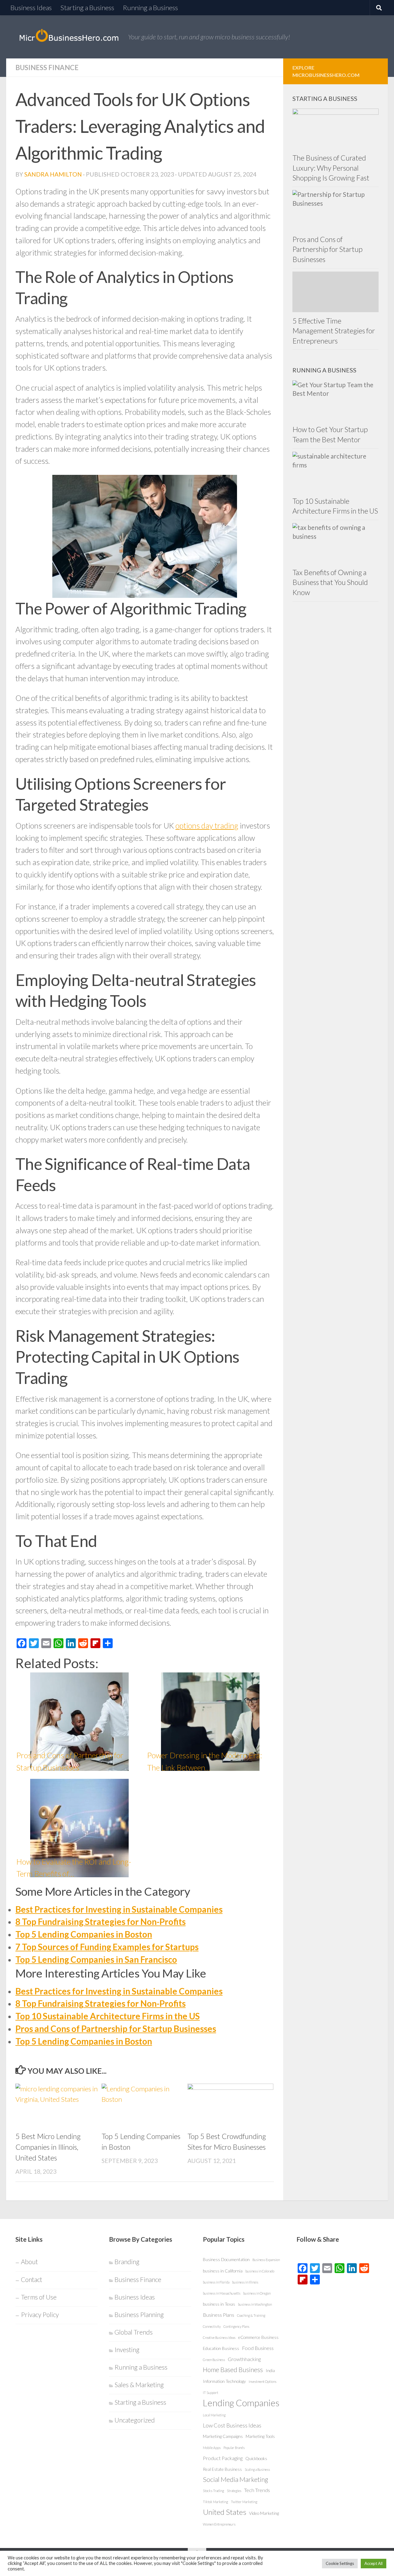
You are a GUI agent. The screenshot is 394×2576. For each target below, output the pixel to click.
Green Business (214, 2360)
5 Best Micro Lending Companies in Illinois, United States (48, 2147)
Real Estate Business (222, 2469)
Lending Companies (241, 2403)
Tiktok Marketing (215, 2502)
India (270, 2370)
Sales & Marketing (139, 2385)
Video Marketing (264, 2513)
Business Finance (47, 68)
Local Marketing (214, 2415)
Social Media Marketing (235, 2479)
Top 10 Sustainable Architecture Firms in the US (108, 2016)
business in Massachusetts (222, 2293)
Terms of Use (39, 2297)
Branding (127, 2262)
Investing (127, 2350)
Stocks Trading (213, 2491)
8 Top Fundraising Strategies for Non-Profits (101, 1922)
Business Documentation (226, 2259)
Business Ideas (31, 8)
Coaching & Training (251, 2315)
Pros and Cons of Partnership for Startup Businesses (116, 2029)
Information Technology (224, 2381)
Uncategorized (135, 2420)
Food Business (258, 2348)
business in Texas (219, 2304)
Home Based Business (233, 2370)
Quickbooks (256, 2458)
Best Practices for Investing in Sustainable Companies (119, 1909)
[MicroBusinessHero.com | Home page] (69, 37)
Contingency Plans (236, 2326)
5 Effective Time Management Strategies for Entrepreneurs (334, 331)
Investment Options (263, 2381)
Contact (32, 2280)
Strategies (234, 2491)
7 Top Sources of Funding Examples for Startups (107, 1947)
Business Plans (219, 2315)
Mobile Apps (212, 2448)
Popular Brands (234, 2448)
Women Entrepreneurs (219, 2524)
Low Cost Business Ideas (232, 2425)
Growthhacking (244, 2359)
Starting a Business (87, 8)
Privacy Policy (40, 2315)
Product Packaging (223, 2458)
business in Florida (216, 2282)
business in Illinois (245, 2282)
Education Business (221, 2348)
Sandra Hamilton (53, 174)
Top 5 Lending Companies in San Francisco (96, 1959)
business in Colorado (260, 2271)
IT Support (211, 2393)
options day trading (207, 825)
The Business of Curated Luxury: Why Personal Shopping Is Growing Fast (331, 168)
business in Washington (255, 2304)
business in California (223, 2271)
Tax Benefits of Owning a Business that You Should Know (330, 582)
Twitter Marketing (244, 2502)
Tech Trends (257, 2490)
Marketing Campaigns (223, 2436)
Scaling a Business (257, 2469)
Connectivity (212, 2326)
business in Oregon (257, 2293)
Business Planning (139, 2315)
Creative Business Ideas (219, 2337)
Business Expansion (266, 2260)
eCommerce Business (258, 2337)
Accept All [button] (374, 2563)
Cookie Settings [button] (340, 2563)
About (29, 2262)
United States (225, 2512)
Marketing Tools (260, 2436)
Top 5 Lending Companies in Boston (84, 1934)
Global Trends (134, 2332)
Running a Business (150, 8)
